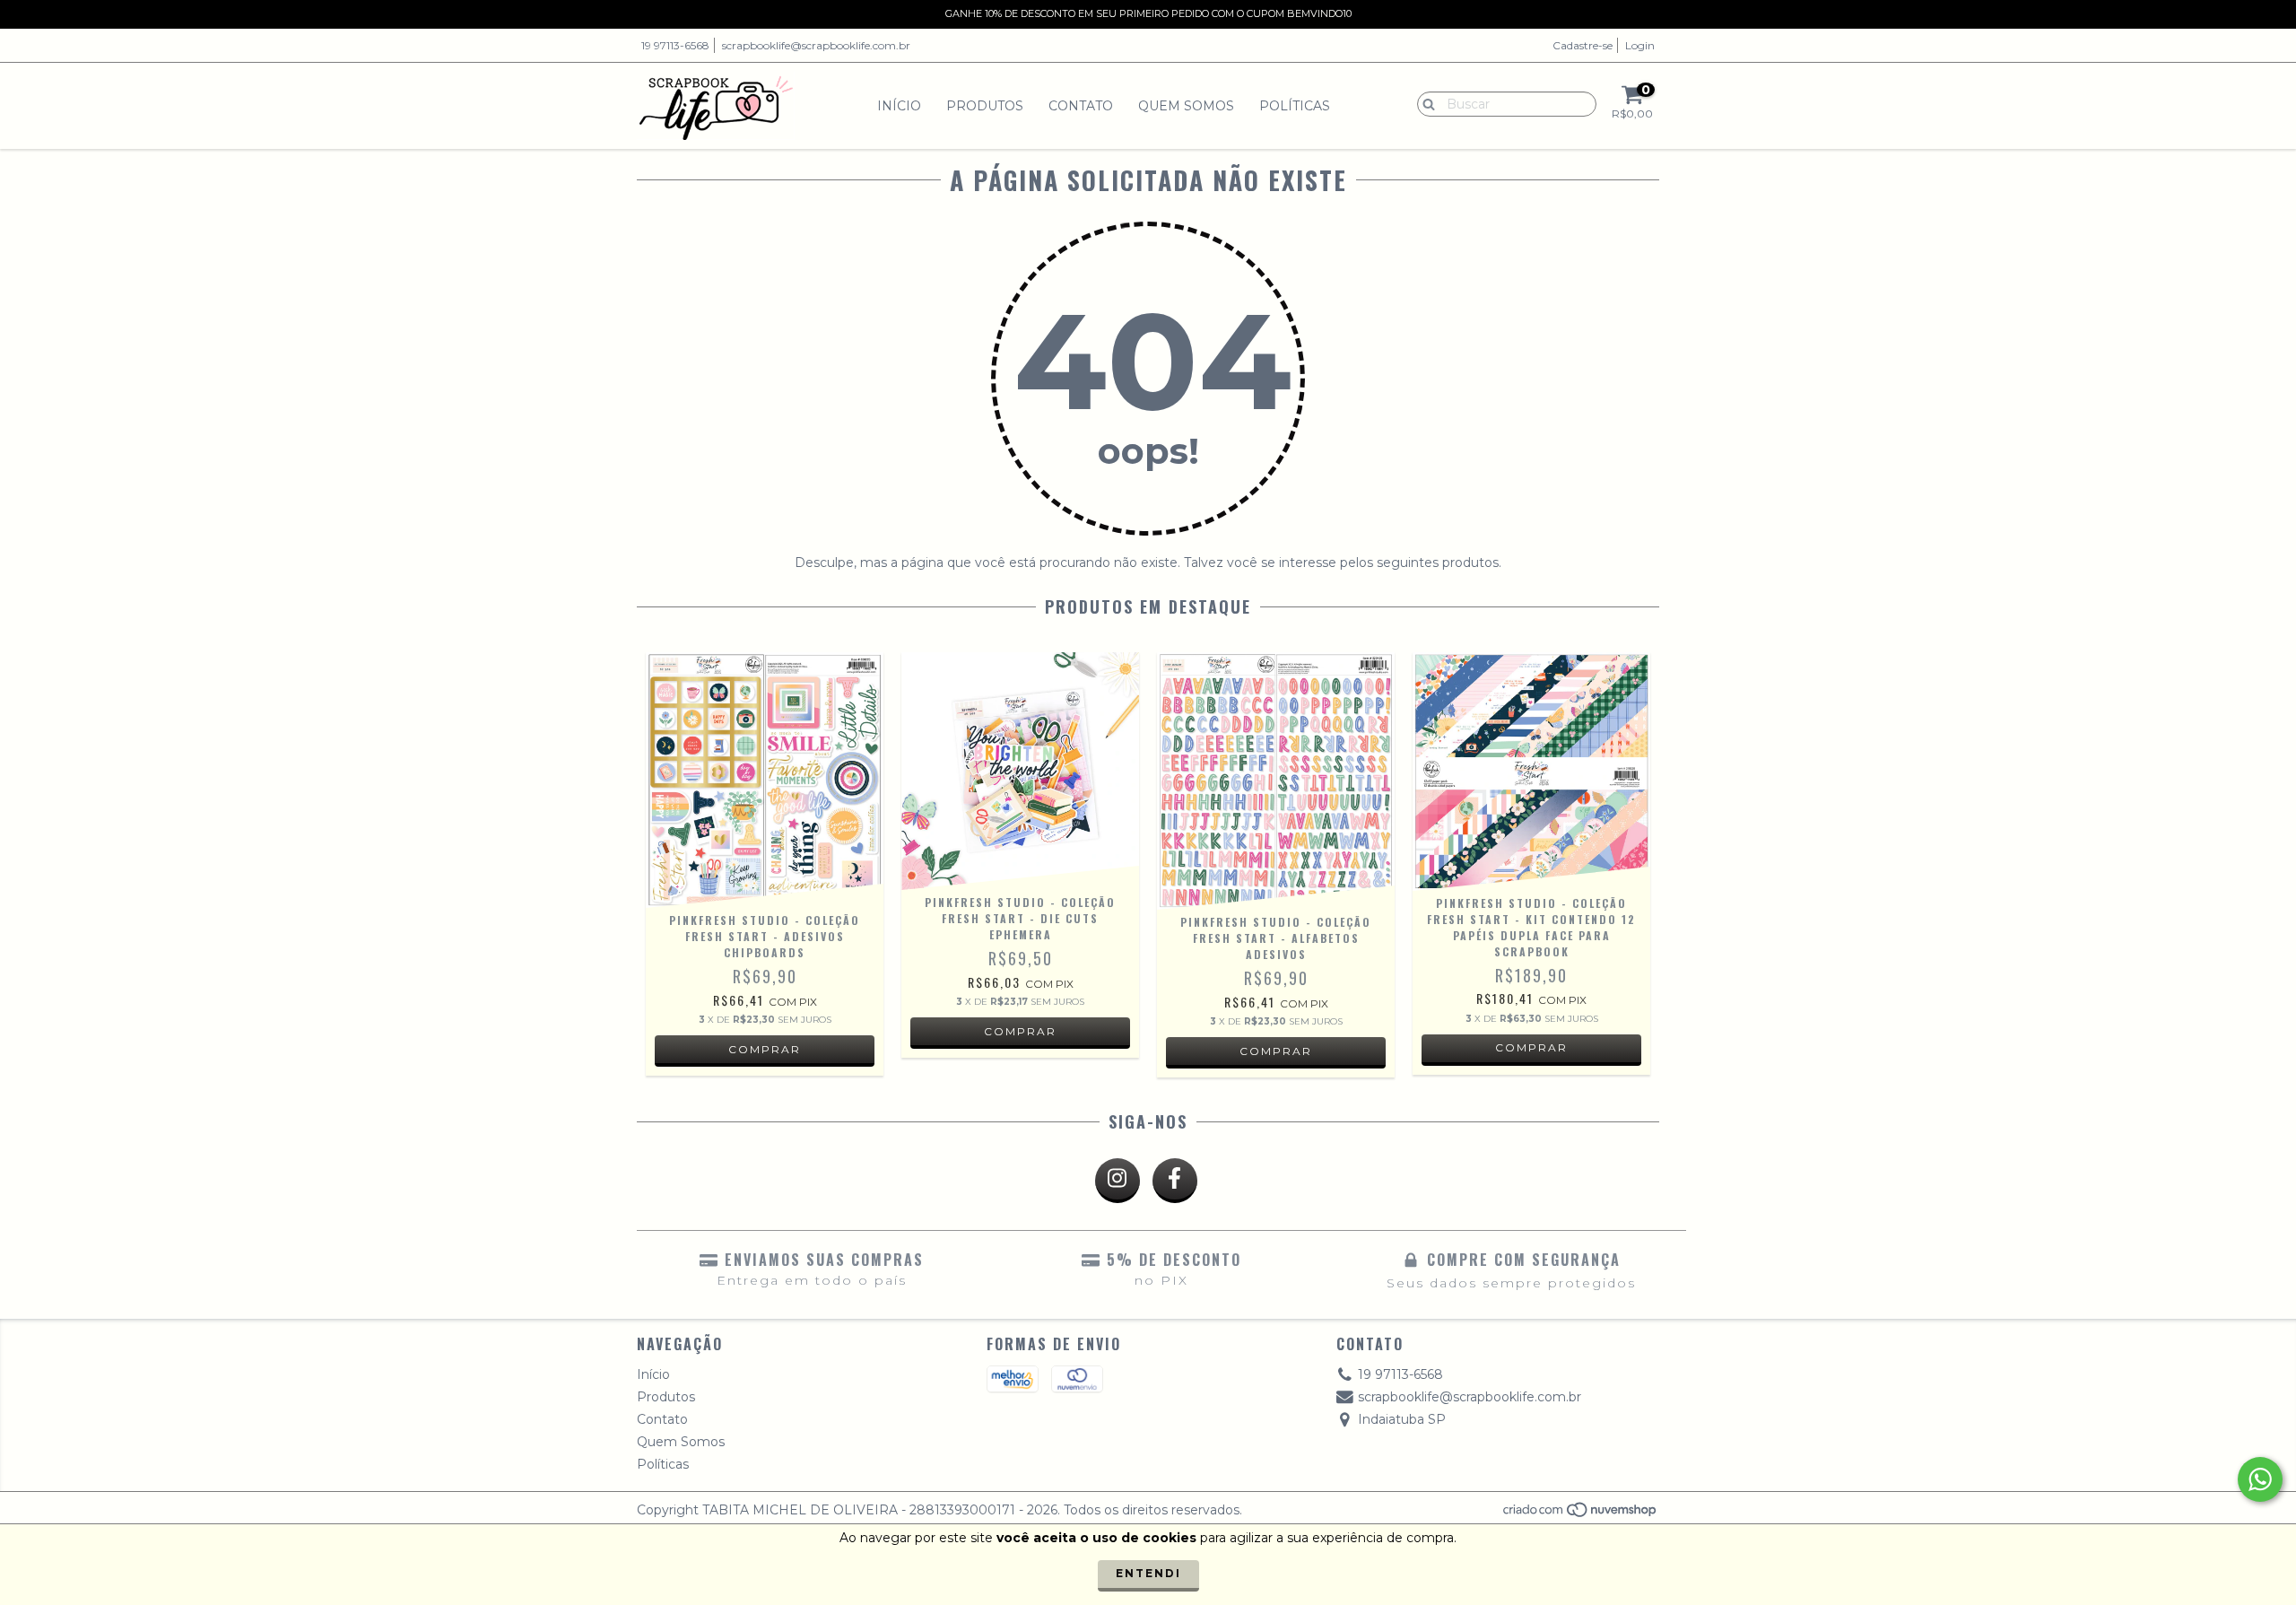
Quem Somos (1186, 106)
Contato (1081, 106)
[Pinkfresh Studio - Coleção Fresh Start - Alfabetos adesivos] (1276, 781)
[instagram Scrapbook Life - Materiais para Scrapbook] (1118, 1181)
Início (899, 106)
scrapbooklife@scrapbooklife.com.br (816, 45)
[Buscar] (1425, 103)
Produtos (985, 106)
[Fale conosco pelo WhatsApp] (2260, 1479)
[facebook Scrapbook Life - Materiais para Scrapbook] (1175, 1181)
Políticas (1295, 106)
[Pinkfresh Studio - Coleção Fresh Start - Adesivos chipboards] (765, 780)
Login (1640, 45)
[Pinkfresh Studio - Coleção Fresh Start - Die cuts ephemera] (1020, 771)
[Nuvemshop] (1581, 1515)
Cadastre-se (1583, 45)
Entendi (1148, 1573)
